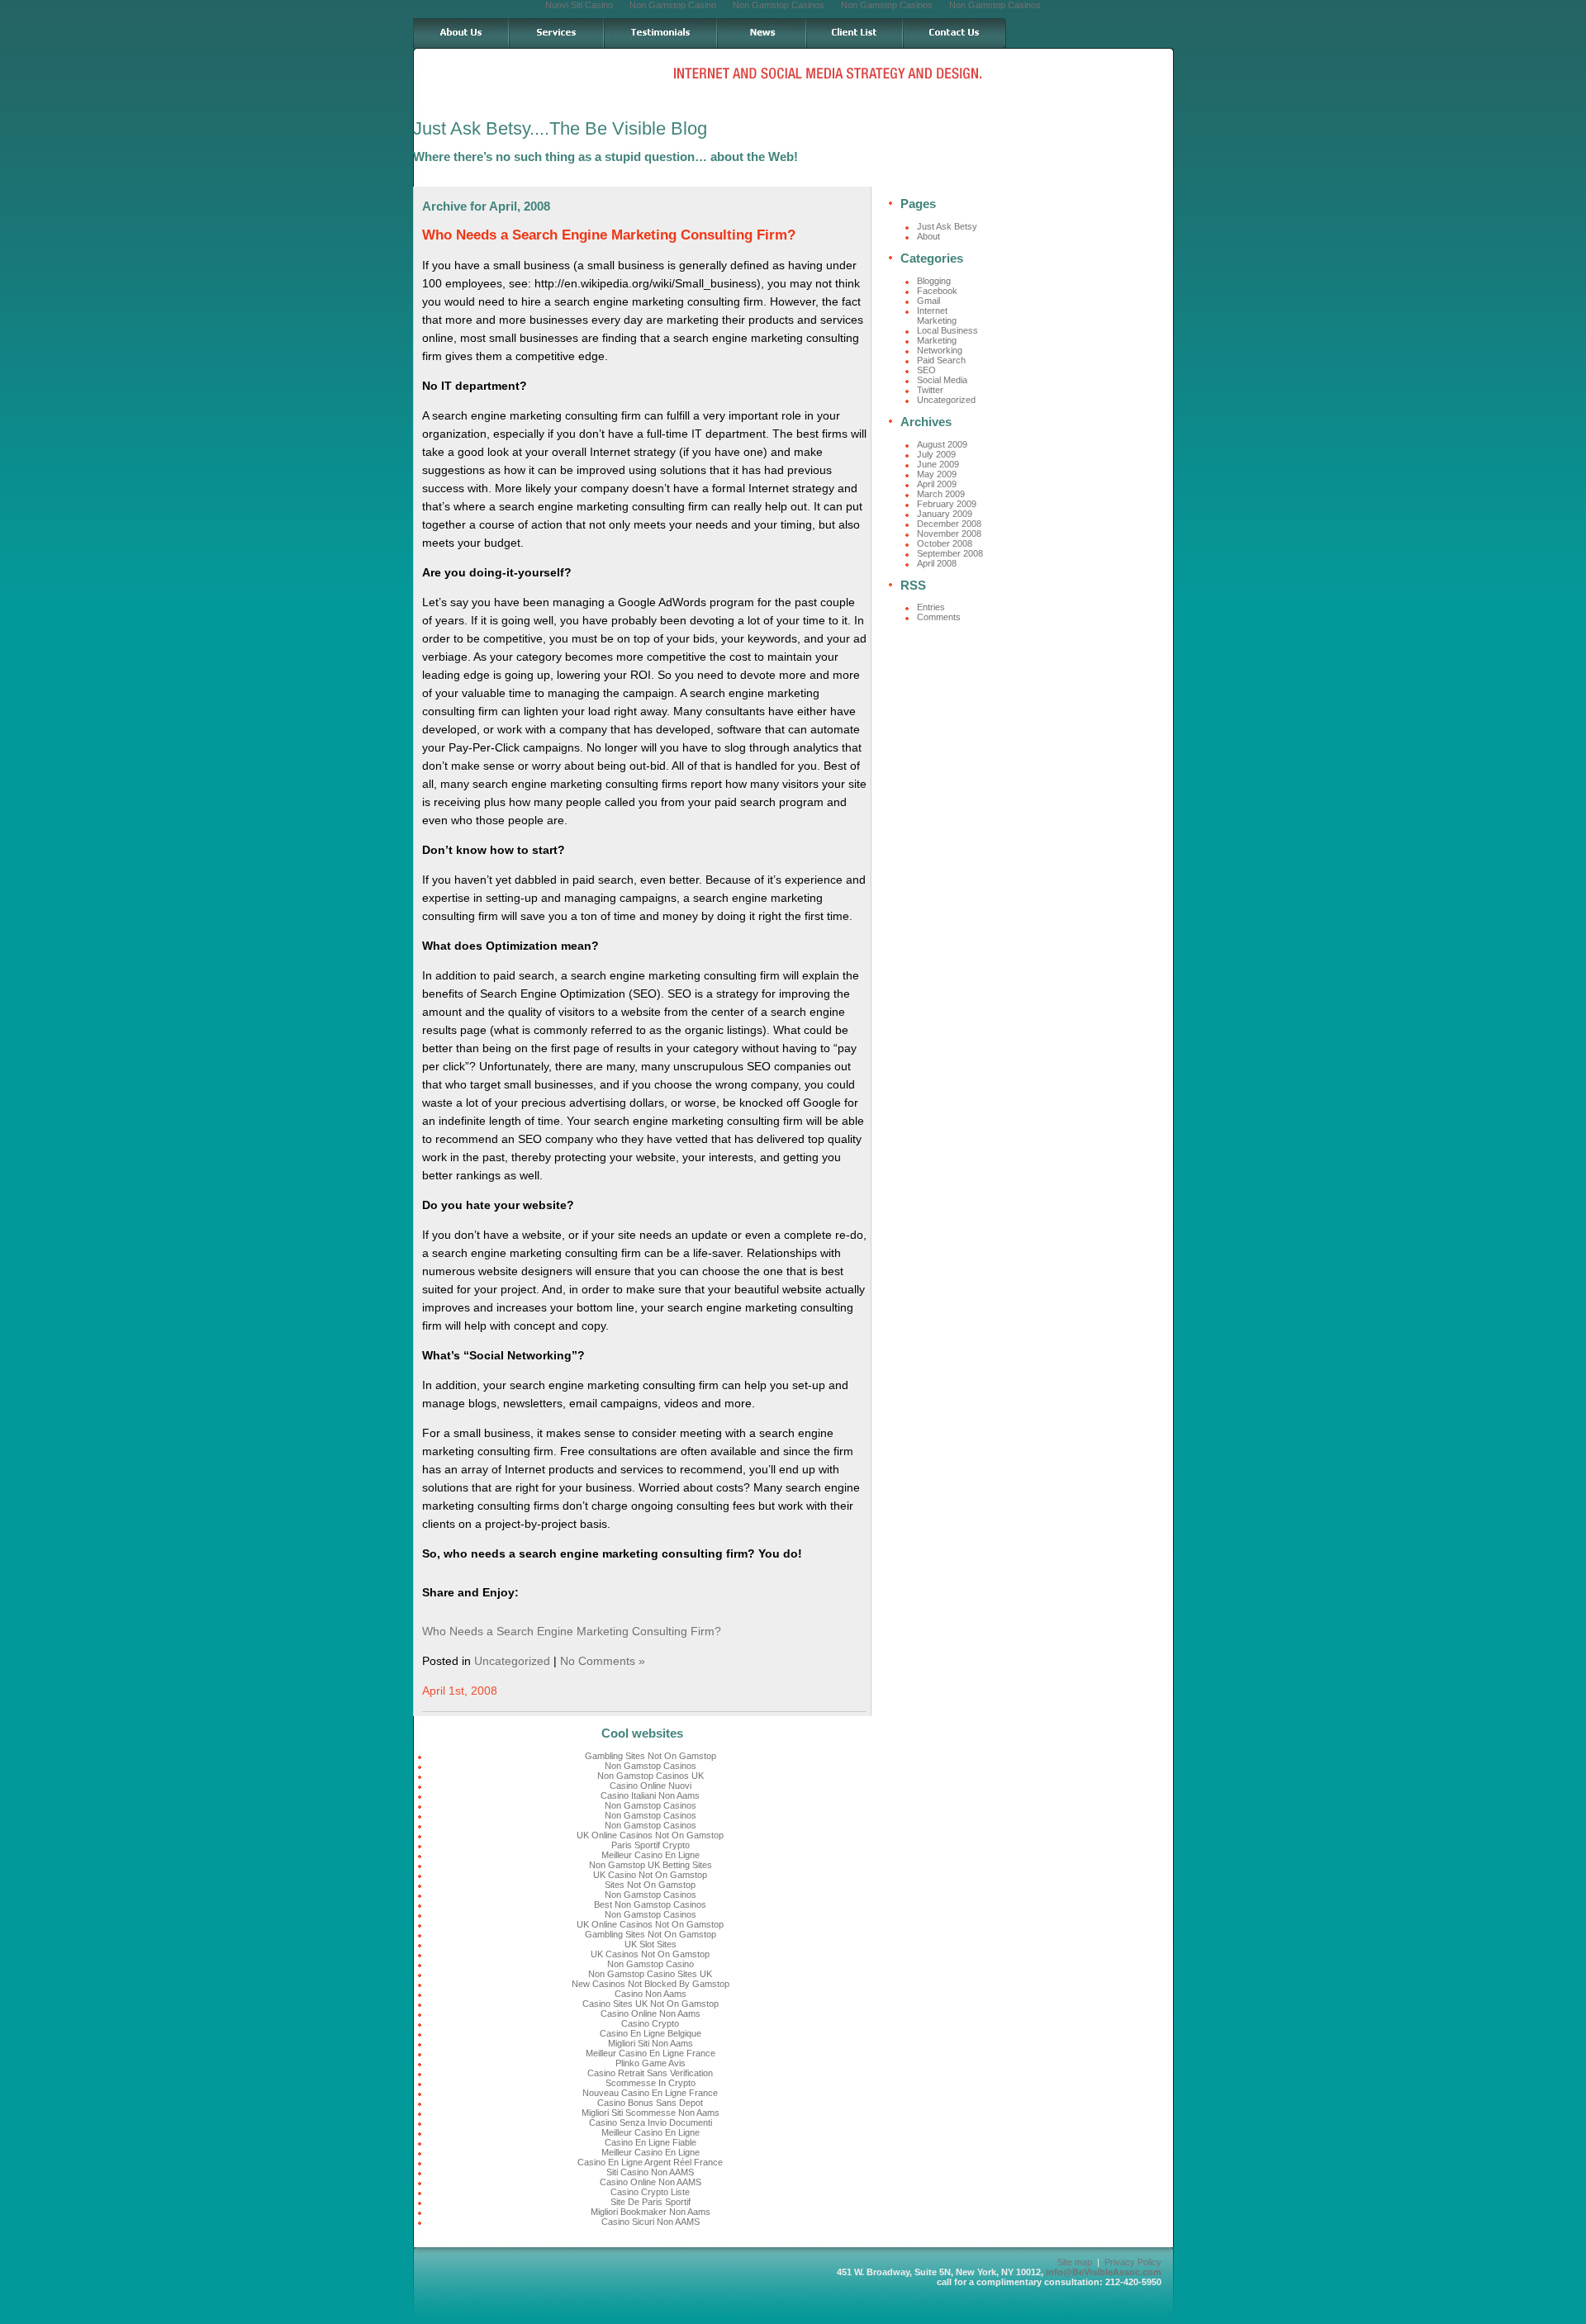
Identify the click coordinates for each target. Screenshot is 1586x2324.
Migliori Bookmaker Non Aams (651, 2212)
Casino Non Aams (651, 1994)
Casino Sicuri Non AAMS (651, 2222)
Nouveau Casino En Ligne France (650, 2093)
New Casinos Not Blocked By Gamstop (651, 1984)
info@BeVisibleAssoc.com (1104, 2272)
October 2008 (945, 543)
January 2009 (945, 514)
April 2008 (937, 563)
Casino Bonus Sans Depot (650, 2103)
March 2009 (941, 494)
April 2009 (937, 484)
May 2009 (937, 474)
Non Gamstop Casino (651, 1964)
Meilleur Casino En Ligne (651, 1855)
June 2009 (938, 464)
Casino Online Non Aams (651, 2013)
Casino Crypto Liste (650, 2192)
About (928, 236)
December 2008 (949, 524)
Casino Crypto (650, 2023)
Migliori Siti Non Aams (651, 2043)
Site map (1075, 2262)
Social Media (942, 380)
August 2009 (942, 444)
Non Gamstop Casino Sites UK (650, 1974)
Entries (931, 607)
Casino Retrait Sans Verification (650, 2073)
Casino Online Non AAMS (651, 2182)
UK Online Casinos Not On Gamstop (650, 1835)
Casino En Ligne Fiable (651, 2142)
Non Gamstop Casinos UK (651, 1776)
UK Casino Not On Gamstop (650, 1875)
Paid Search (941, 360)
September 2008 (950, 553)
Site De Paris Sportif (651, 2202)
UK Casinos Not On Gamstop (650, 1954)
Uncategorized (512, 1661)
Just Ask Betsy (947, 226)
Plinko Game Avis (651, 2063)
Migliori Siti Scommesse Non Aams (651, 2113)
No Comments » (603, 1661)
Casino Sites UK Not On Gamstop (651, 2004)
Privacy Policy (1133, 2262)
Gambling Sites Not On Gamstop (651, 1756)
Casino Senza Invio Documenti (651, 2122)
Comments (939, 617)
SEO (926, 370)
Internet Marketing (937, 315)
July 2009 (936, 454)
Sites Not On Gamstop (650, 1885)
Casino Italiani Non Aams (650, 1795)
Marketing (937, 340)
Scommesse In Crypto (651, 2083)
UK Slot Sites (651, 1944)
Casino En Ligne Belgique (651, 2033)
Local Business (947, 330)
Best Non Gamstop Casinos (650, 1904)
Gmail (928, 301)
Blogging (934, 281)
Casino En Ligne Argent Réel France (650, 2162)
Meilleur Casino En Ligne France (651, 2053)
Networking (940, 350)
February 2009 (947, 504)
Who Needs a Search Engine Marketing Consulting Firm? (609, 235)
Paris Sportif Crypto (651, 1845)
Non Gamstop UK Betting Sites (651, 1865)
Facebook (937, 291)
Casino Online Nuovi (651, 1786)
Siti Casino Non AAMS (650, 2172)
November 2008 (949, 534)
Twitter (930, 390)
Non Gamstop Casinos (651, 1766)
